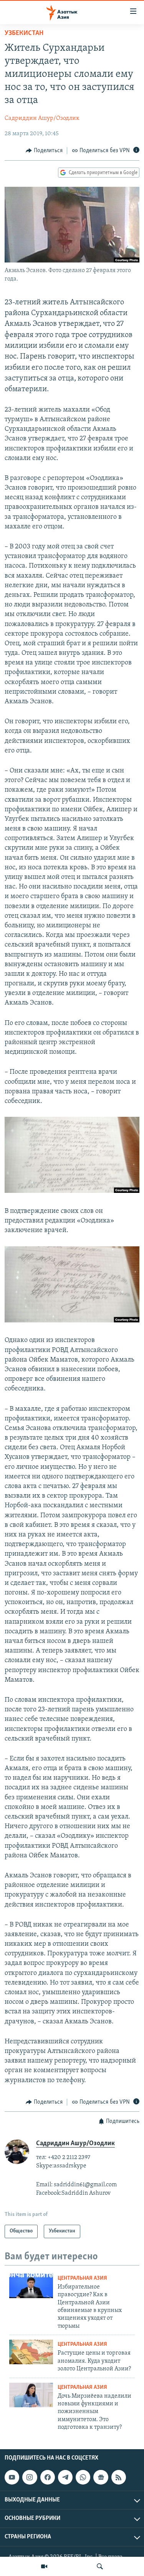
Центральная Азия (82, 2278)
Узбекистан (24, 33)
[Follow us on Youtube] (12, 2477)
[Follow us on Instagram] (30, 2477)
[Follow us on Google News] (101, 2477)
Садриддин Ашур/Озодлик (42, 118)
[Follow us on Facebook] (48, 2477)
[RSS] (119, 2477)
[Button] (44, 151)
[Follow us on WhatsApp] (83, 2477)
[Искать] (100, 2566)
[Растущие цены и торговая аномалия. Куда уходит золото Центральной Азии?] (31, 2352)
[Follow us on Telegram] (65, 2477)
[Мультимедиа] (44, 2566)
